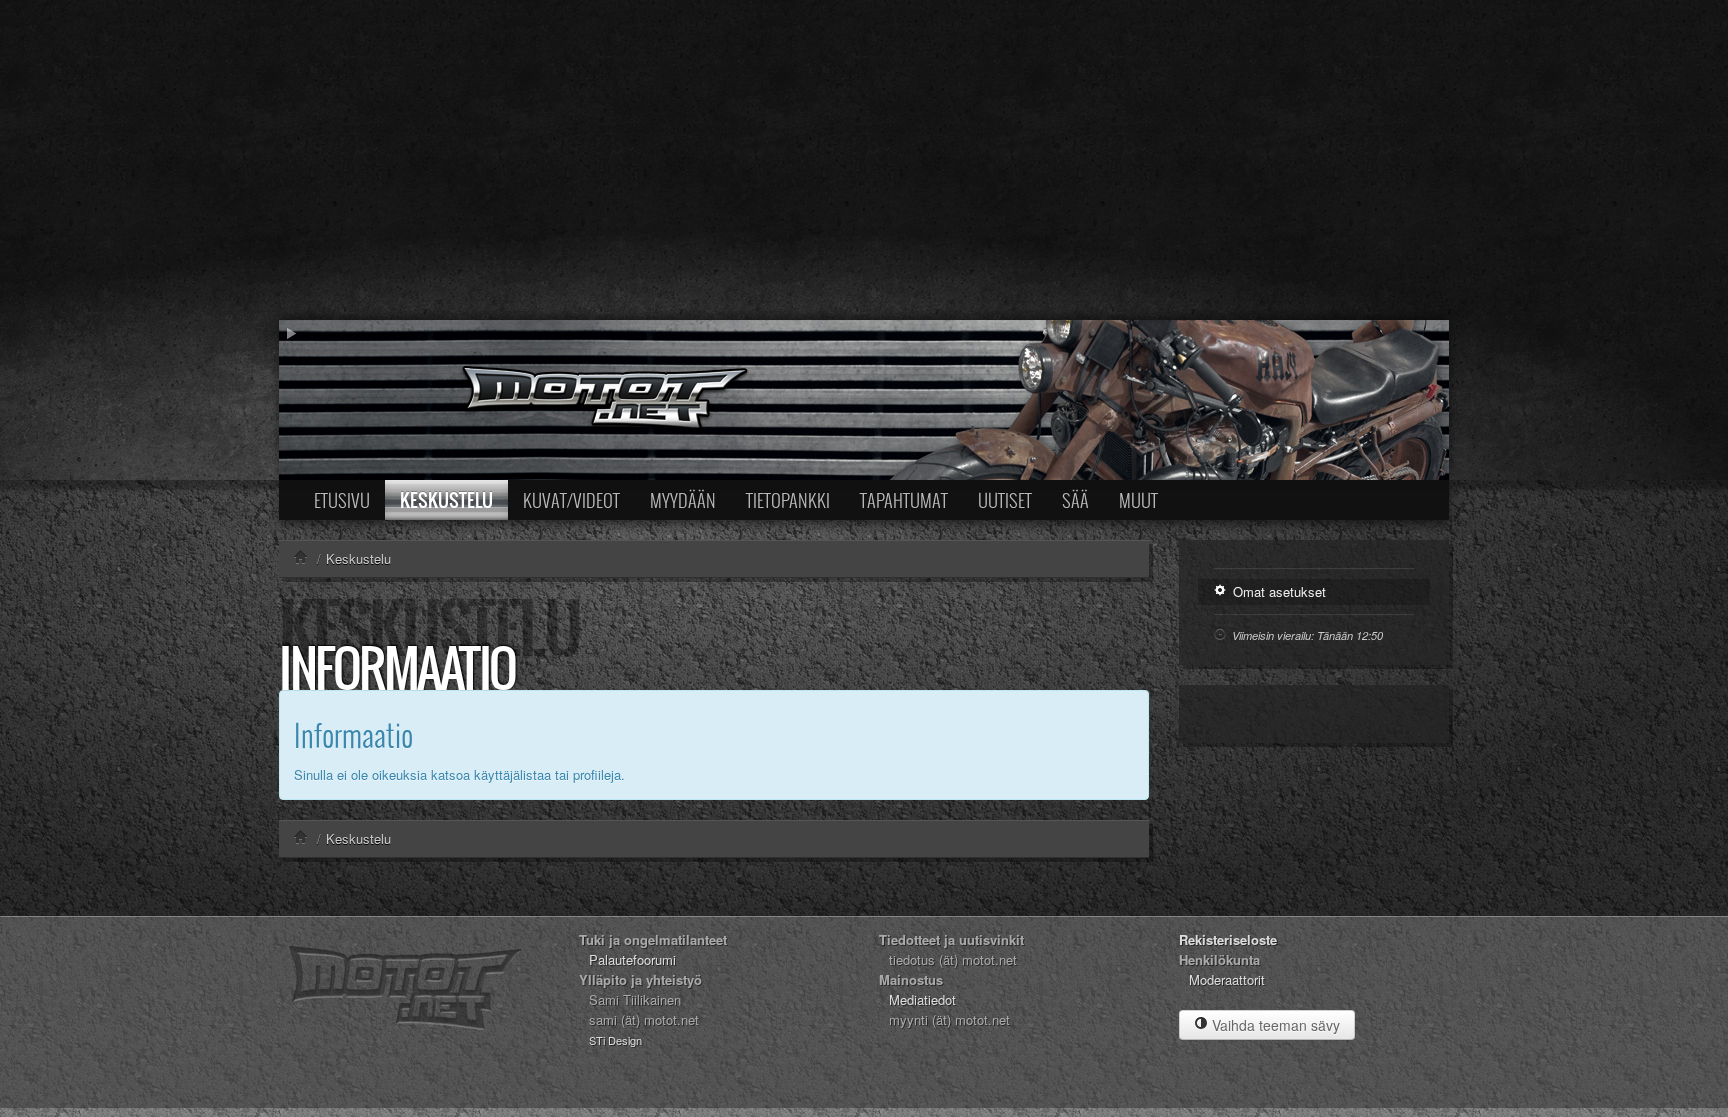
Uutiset (1005, 500)
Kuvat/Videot (571, 500)
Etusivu (342, 500)
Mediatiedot (922, 999)
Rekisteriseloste (1228, 939)
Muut (1138, 500)
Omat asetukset (1277, 591)
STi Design (615, 1040)
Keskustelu (446, 500)
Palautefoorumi (632, 959)
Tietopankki (788, 500)
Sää (1075, 500)
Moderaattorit (1227, 979)
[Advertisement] (864, 160)
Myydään (683, 500)
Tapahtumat (904, 500)
